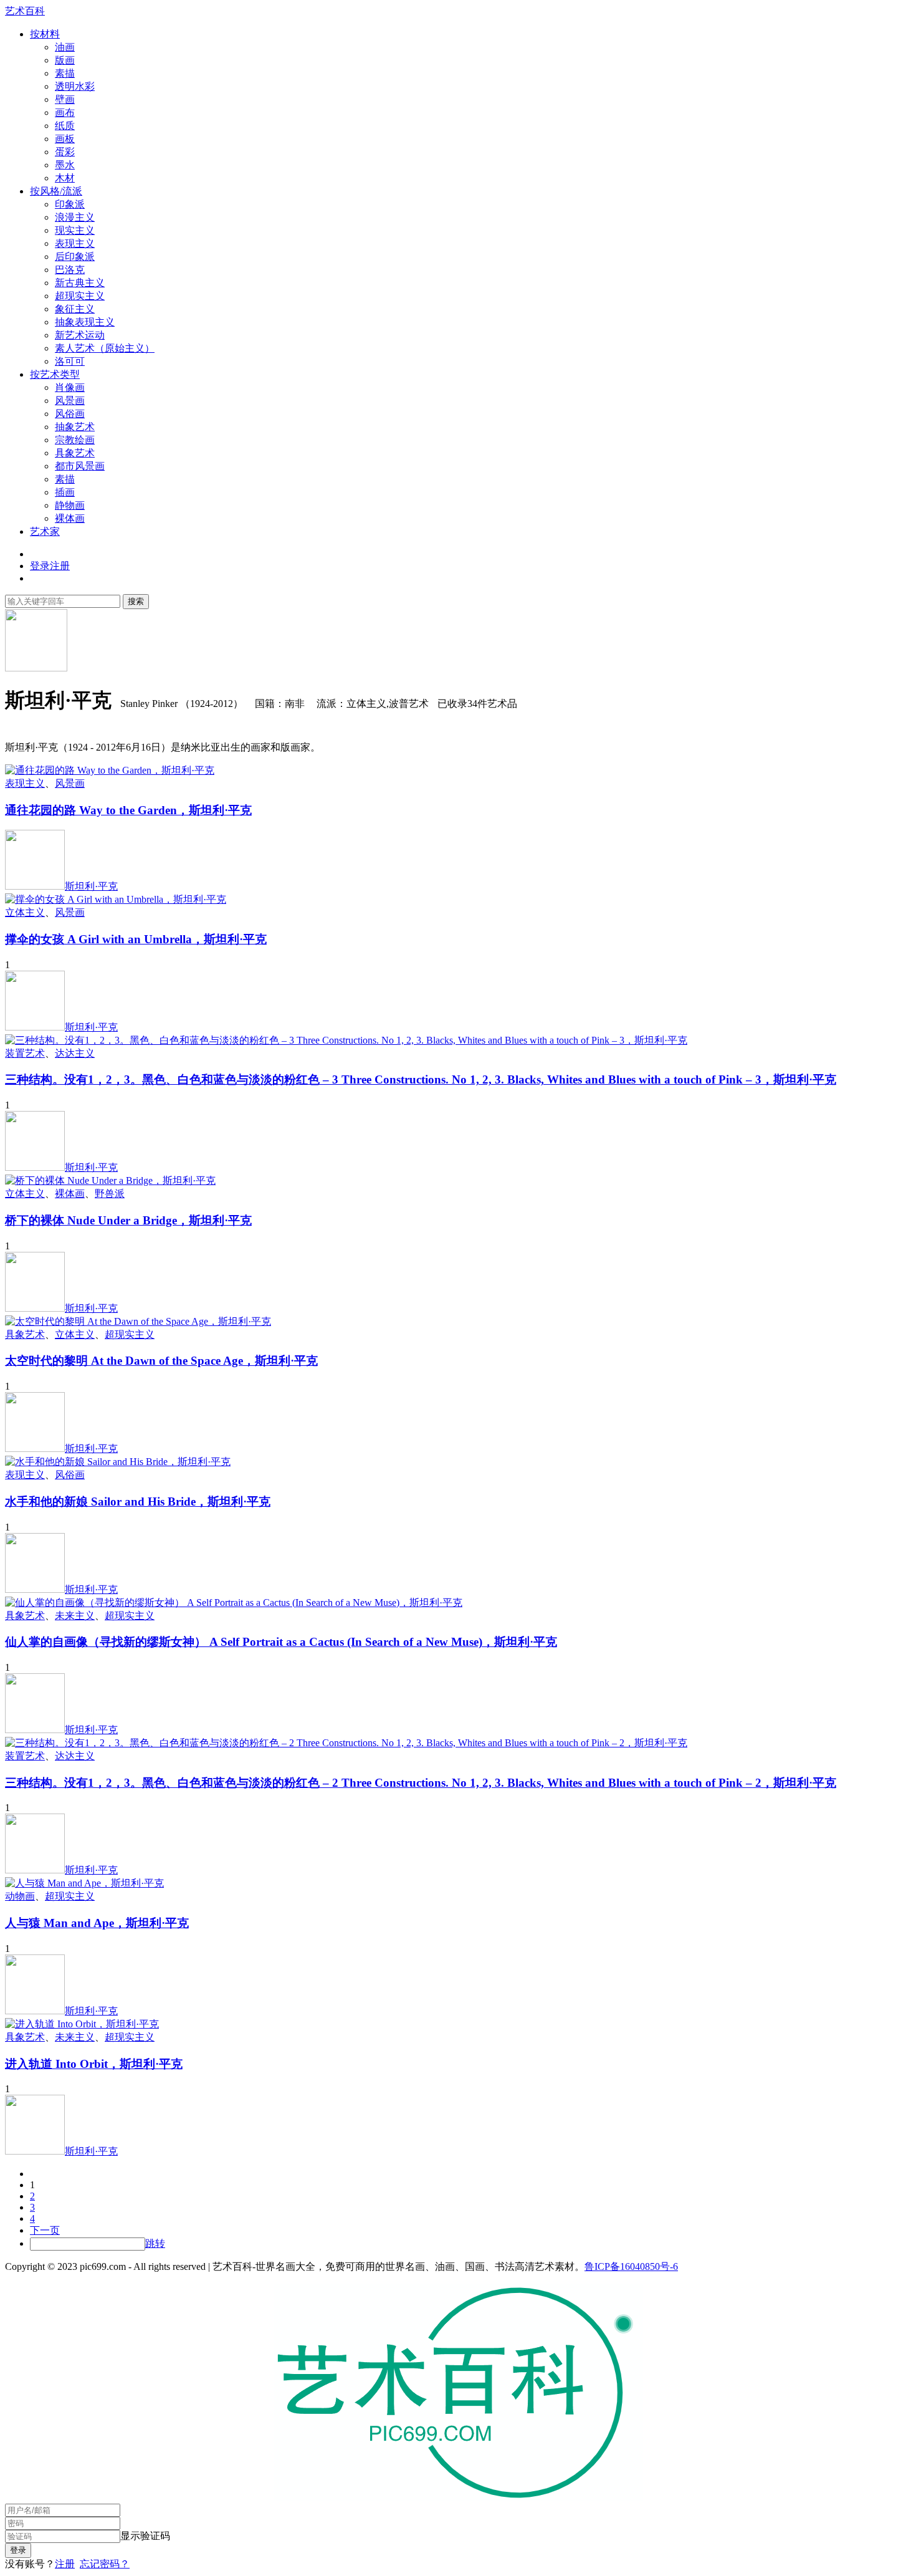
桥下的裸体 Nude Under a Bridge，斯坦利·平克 (128, 1220)
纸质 (65, 126)
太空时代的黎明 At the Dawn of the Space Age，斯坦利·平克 (161, 1361)
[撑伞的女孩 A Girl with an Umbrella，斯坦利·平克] (116, 899)
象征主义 (75, 309)
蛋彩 (65, 152)
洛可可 (70, 361)
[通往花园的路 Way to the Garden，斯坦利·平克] (110, 770)
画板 (65, 139)
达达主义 (75, 1053)
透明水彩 (75, 86)
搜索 (136, 601)
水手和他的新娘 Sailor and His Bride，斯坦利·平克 (138, 1502)
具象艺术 (75, 453)
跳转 (155, 2243)
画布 (65, 113)
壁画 (65, 99)
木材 (65, 178)
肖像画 (70, 387)
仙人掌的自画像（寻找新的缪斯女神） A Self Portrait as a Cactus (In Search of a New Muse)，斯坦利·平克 (281, 1642)
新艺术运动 (80, 335)
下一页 (45, 2230)
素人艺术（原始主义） (105, 348)
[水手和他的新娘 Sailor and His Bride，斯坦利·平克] (118, 1462)
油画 (65, 47)
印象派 (70, 204)
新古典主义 (80, 283)
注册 (65, 2564)
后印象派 (75, 257)
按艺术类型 (55, 374)
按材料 (45, 34)
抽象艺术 (75, 427)
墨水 (65, 165)
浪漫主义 (75, 217)
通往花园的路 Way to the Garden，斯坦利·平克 (128, 810)
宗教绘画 (75, 440)
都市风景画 (80, 466)
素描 (65, 73)
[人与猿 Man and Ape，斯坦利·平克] (84, 1883)
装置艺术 (25, 1053)
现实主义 (75, 230)
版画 (65, 60)
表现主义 (75, 243)
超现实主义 (80, 296)
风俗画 (70, 414)
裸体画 (70, 518)
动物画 (20, 1896)
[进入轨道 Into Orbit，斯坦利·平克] (82, 2024)
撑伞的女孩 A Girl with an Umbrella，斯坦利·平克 (136, 939)
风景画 (70, 401)
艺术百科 (25, 11)
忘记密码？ (105, 2564)
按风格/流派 (56, 191)
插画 (65, 492)
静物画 (70, 505)
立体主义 (25, 912)
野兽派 (110, 1194)
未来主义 (75, 1616)
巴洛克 (70, 270)
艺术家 (45, 531)
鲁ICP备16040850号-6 (631, 2266)
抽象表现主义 (85, 322)
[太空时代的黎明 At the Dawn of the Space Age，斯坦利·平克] (138, 1321)
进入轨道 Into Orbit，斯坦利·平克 (94, 2064)
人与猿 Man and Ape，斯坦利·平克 (97, 1923)
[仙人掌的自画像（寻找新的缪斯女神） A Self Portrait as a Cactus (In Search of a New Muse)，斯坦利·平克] (234, 1603)
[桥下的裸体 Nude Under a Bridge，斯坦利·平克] (110, 1180)
